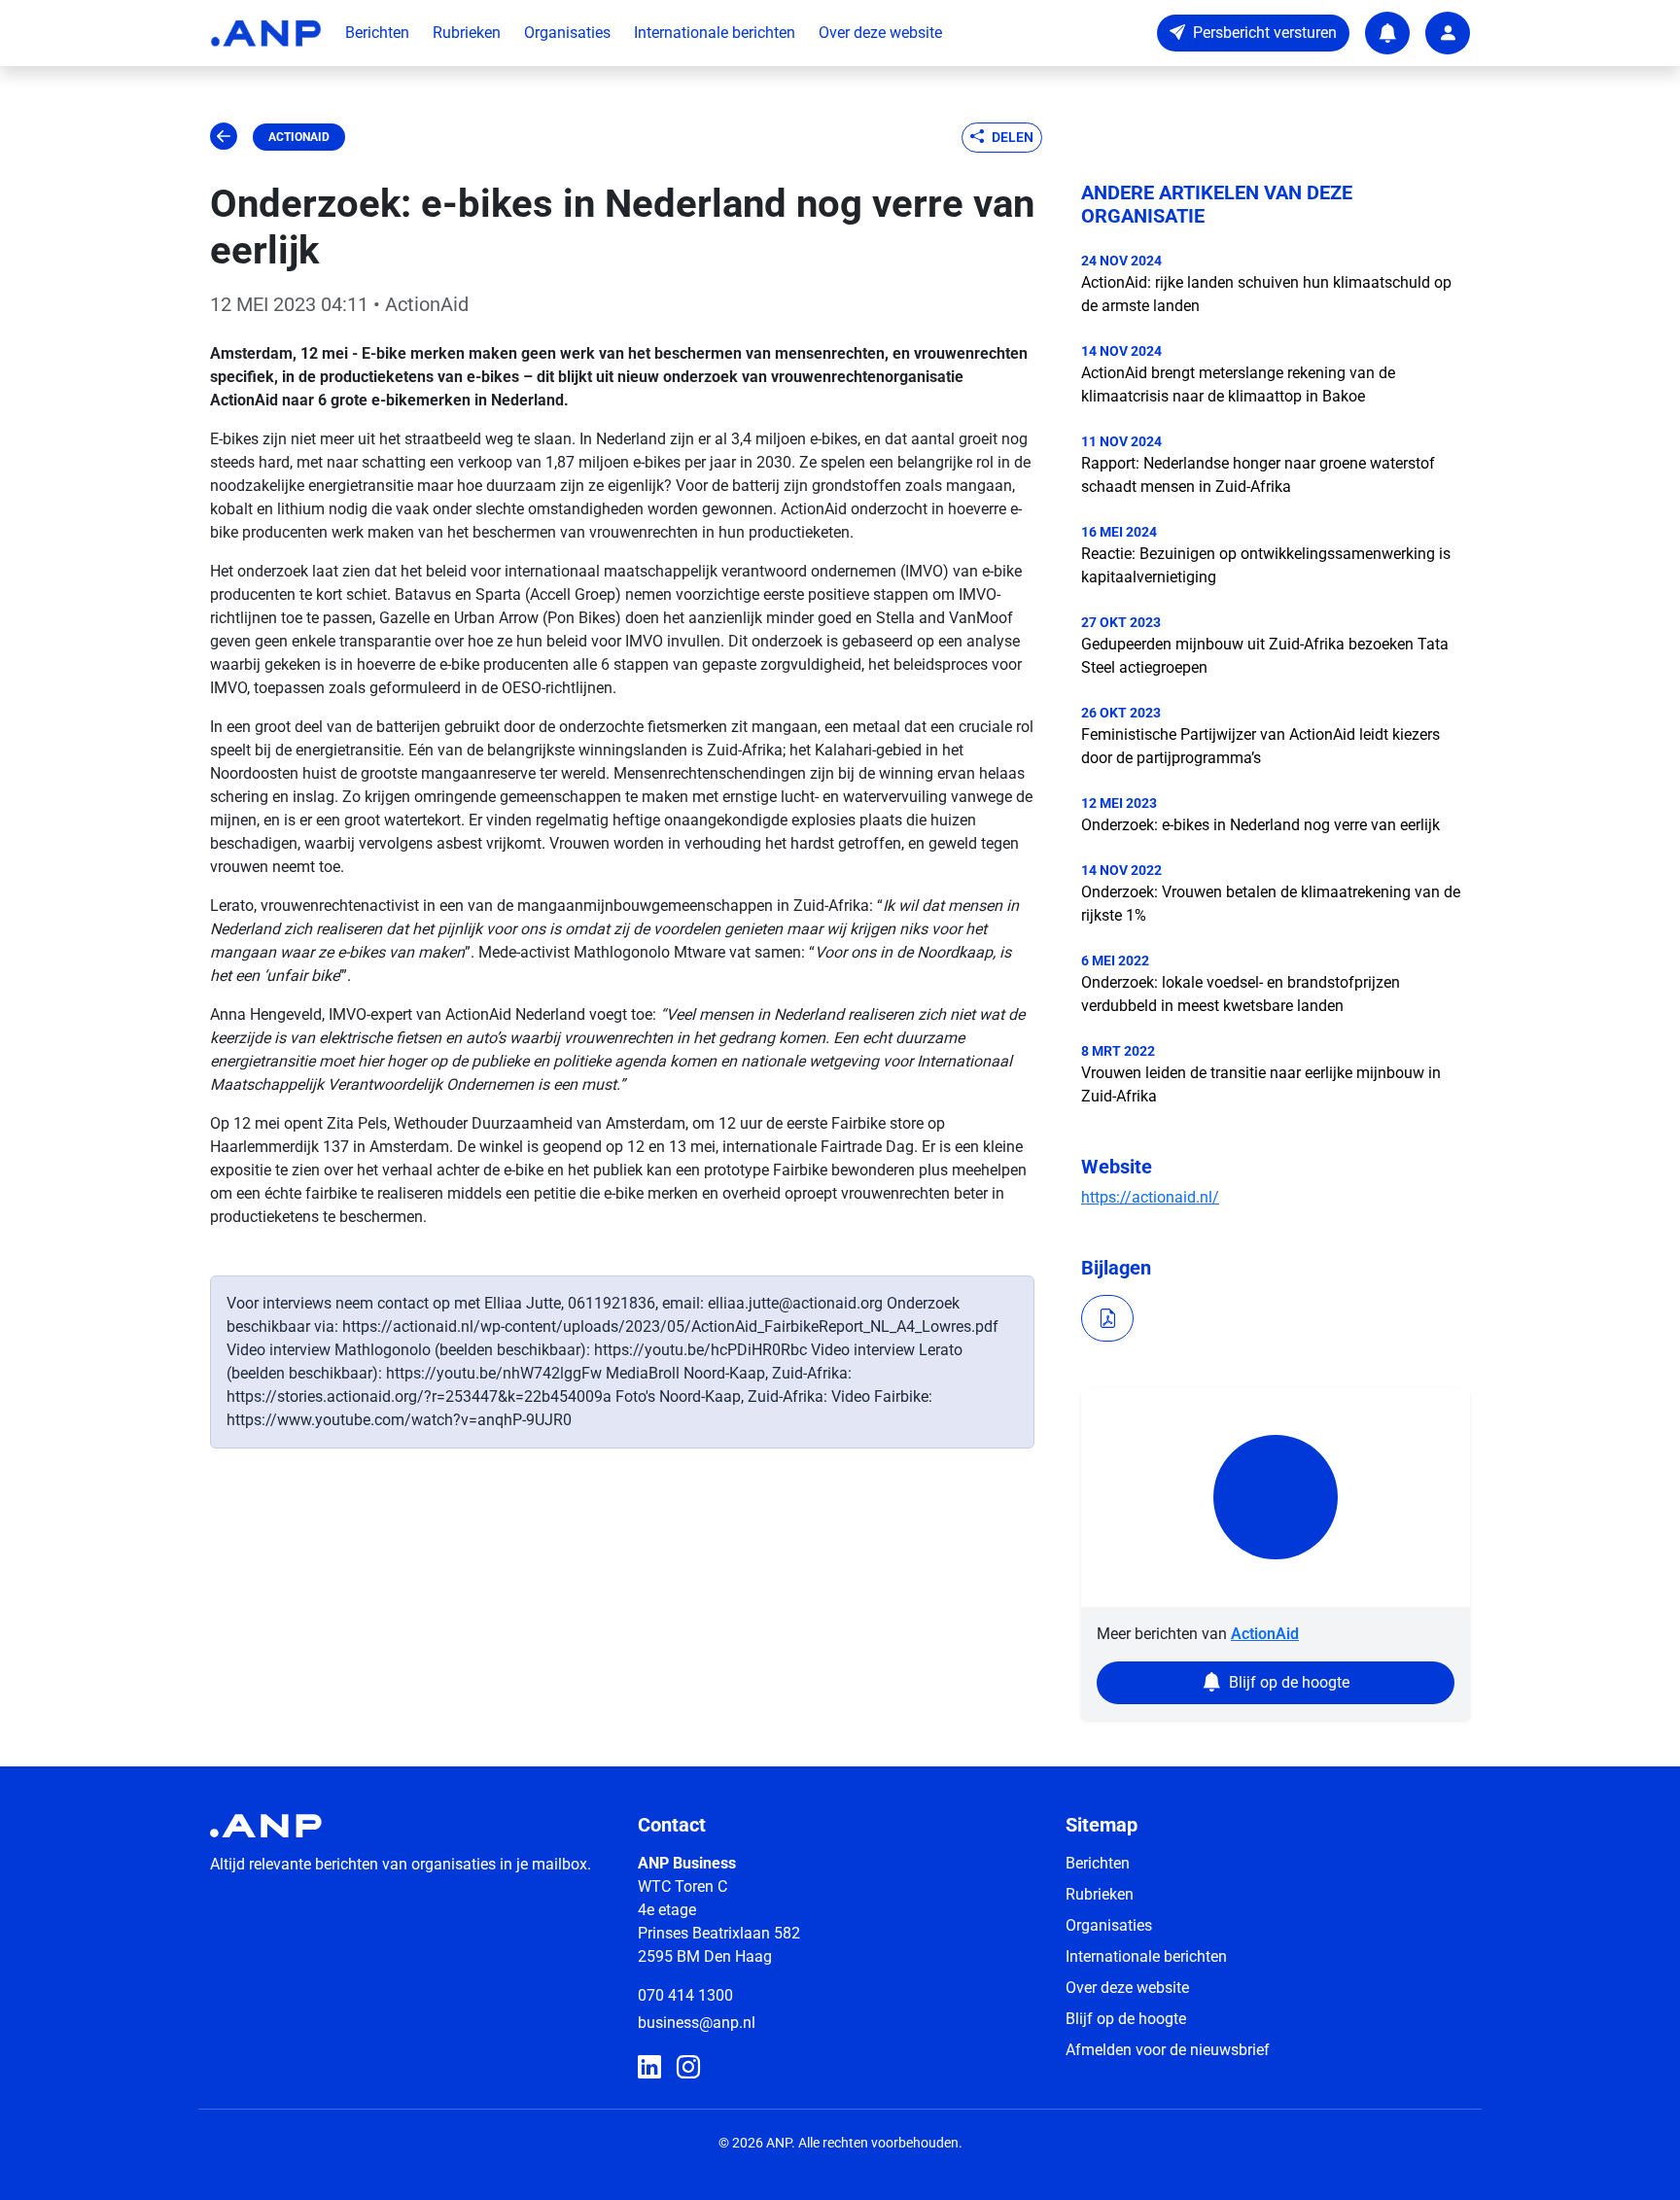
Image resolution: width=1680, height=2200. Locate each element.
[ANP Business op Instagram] (688, 2068)
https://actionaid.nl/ (1150, 1197)
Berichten (377, 33)
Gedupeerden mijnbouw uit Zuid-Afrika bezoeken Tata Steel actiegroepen (1265, 656)
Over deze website (880, 33)
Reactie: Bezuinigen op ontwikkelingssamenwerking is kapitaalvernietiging (1266, 565)
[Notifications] (1387, 33)
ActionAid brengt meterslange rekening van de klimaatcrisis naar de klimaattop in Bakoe (1238, 384)
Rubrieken (467, 33)
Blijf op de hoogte (1126, 2019)
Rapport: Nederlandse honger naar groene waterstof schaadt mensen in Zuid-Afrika (1258, 475)
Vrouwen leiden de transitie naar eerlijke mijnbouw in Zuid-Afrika (1261, 1084)
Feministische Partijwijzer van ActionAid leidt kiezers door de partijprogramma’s (1260, 746)
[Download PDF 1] (1107, 1318)
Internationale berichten (715, 33)
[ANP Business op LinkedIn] (649, 2068)
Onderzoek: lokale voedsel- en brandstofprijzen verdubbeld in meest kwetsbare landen (1241, 994)
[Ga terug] (224, 137)
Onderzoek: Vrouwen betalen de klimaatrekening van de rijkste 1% (1271, 904)
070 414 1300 (685, 1995)
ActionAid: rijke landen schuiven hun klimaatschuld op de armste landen (1266, 294)
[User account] (1448, 33)
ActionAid (299, 137)
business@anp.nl (697, 2023)
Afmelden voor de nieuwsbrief (1168, 2050)
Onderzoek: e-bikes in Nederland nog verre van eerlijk (1260, 825)
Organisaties (567, 33)
